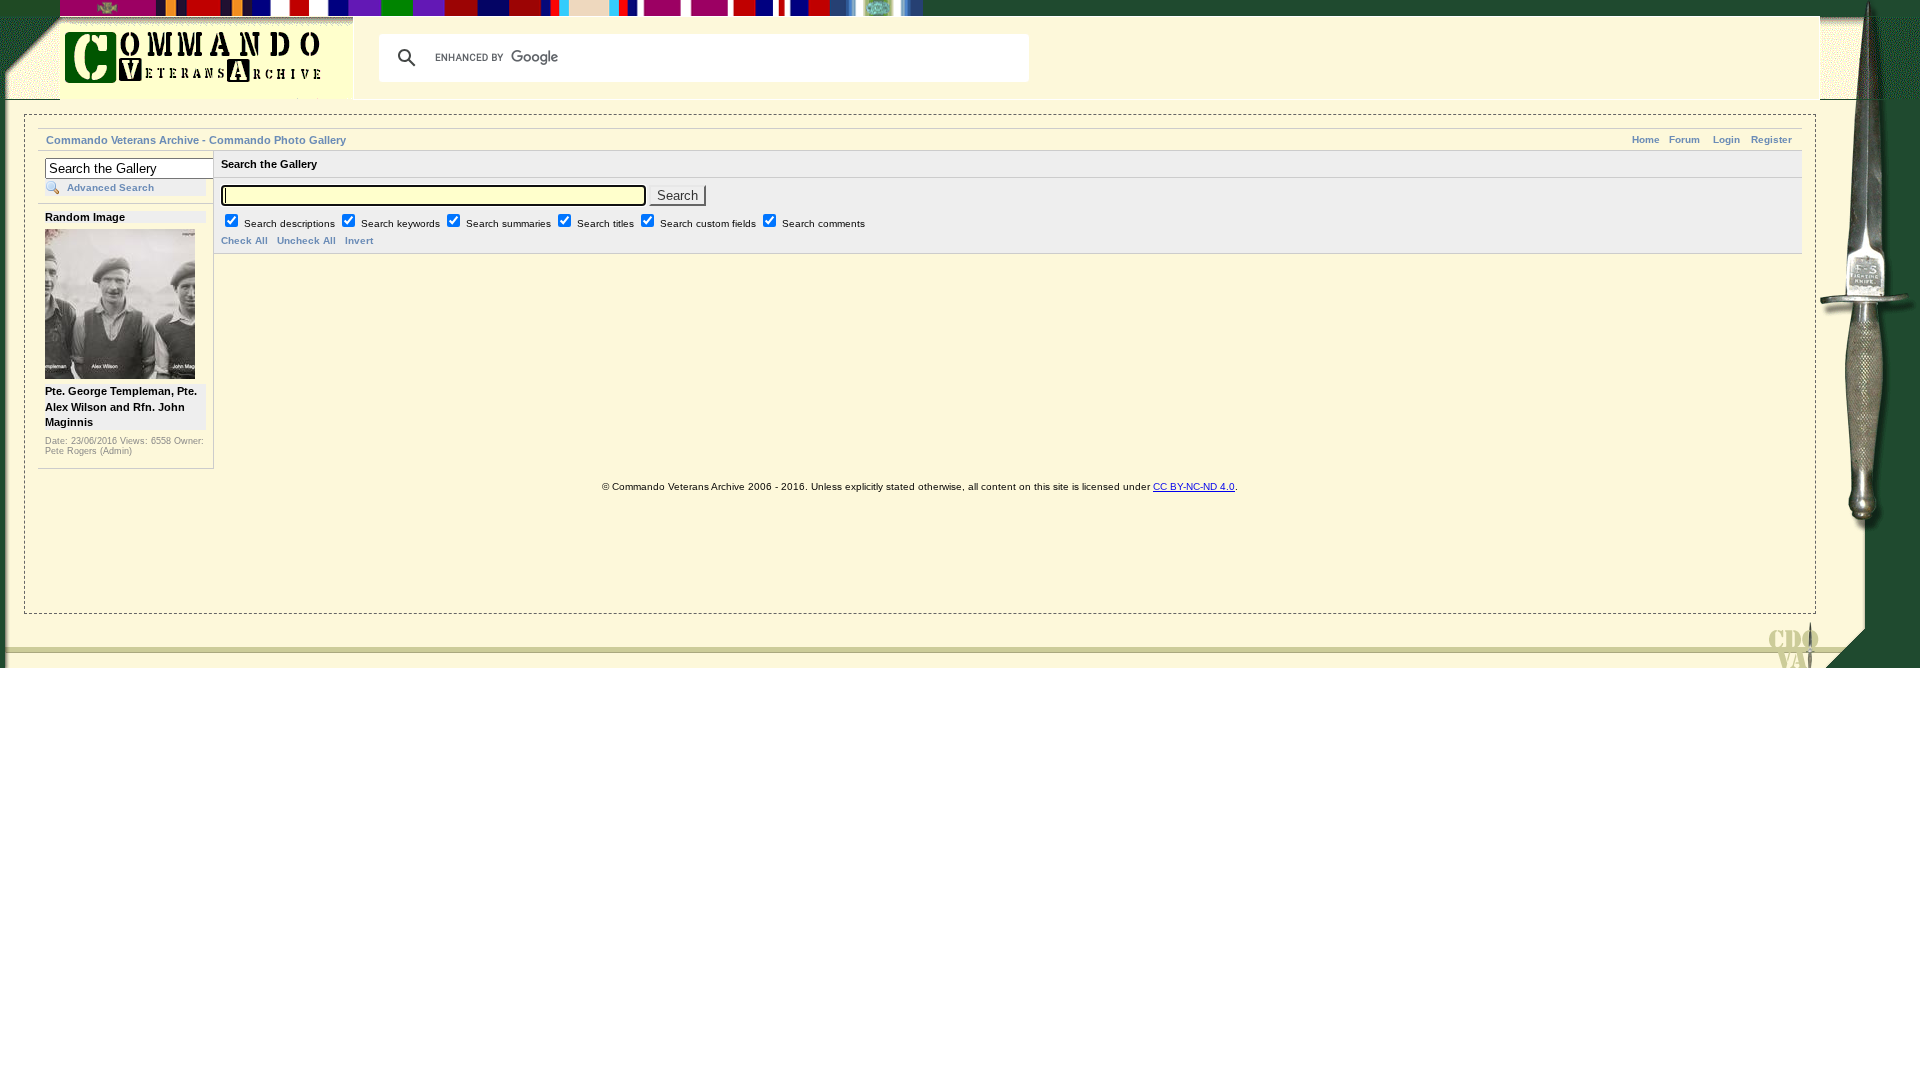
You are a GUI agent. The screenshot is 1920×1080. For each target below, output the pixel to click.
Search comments (823, 223)
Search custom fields (709, 223)
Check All (244, 240)
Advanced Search (110, 187)
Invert (359, 240)
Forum (1684, 139)
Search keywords (402, 223)
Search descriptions (291, 223)
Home (1646, 139)
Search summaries (510, 223)
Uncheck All (306, 240)
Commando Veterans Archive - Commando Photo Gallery (196, 140)
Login (1726, 139)
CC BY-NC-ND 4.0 (1194, 486)
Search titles (607, 223)
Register (1771, 139)
